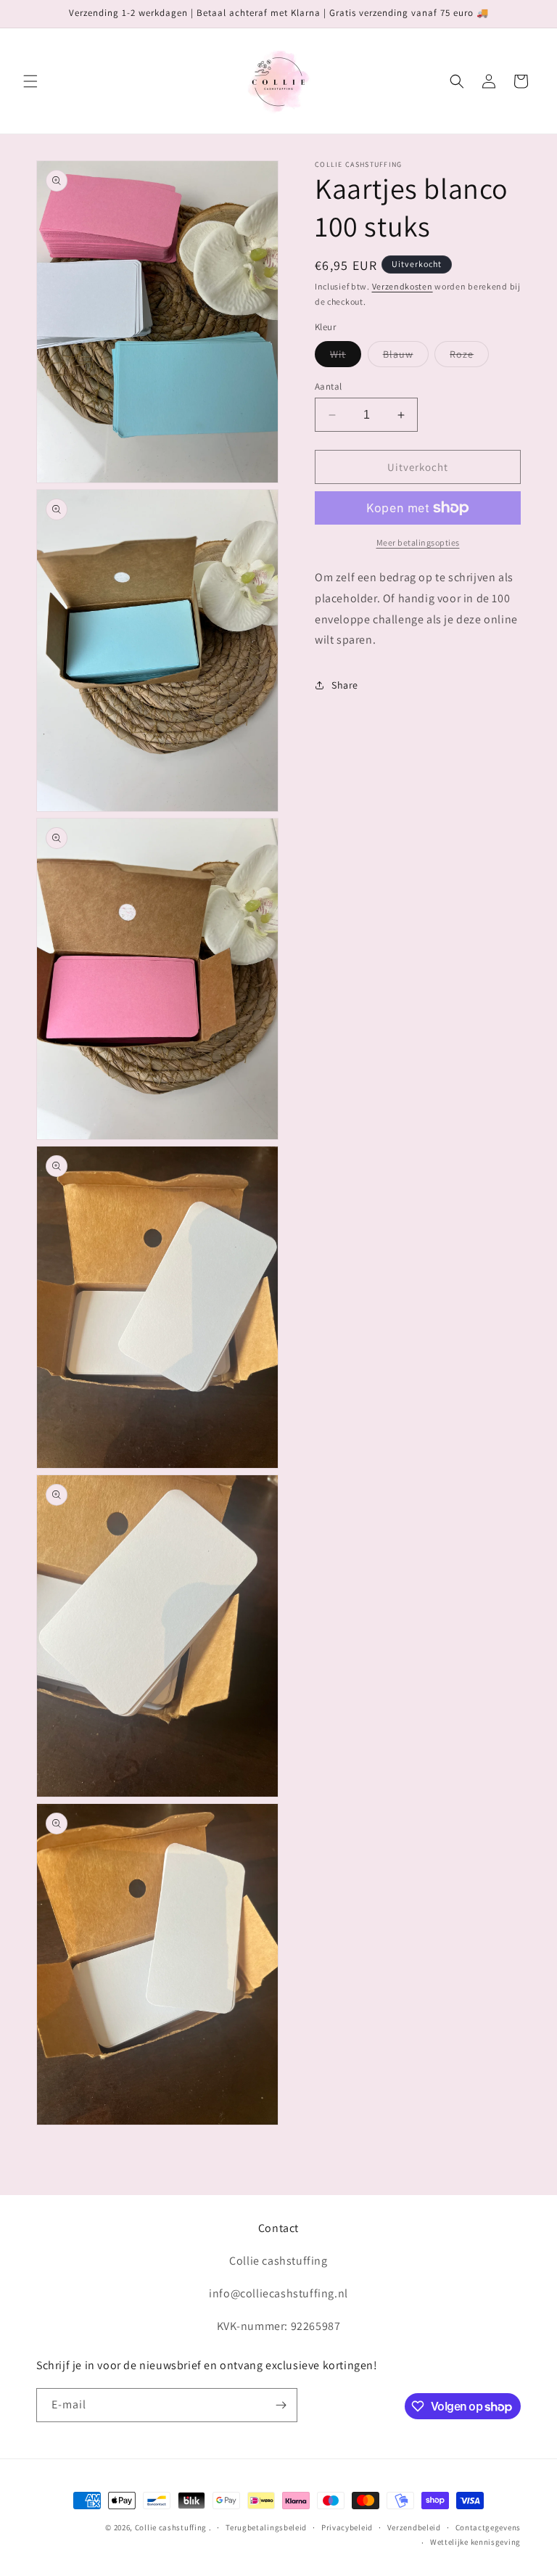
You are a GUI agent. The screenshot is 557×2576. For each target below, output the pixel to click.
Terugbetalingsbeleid (266, 2527)
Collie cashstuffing (171, 2527)
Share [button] (345, 685)
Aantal (328, 386)
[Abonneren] (281, 2405)
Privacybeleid (347, 2527)
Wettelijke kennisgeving (475, 2542)
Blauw (406, 357)
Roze (469, 357)
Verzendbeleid (414, 2527)
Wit (346, 357)
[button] (30, 81)
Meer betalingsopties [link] (418, 542)
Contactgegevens (488, 2527)
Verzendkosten (403, 286)
